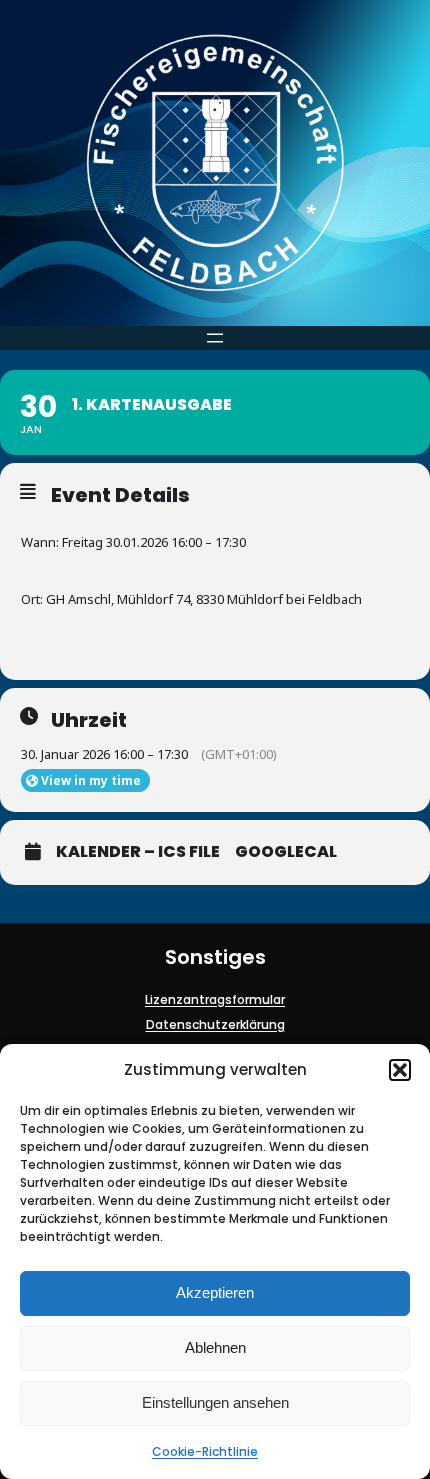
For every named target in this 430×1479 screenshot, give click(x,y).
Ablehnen (215, 1347)
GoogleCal (286, 852)
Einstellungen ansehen (215, 1402)
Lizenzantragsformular (215, 999)
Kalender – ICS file (138, 852)
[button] (400, 1070)
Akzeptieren (215, 1292)
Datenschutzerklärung (215, 1024)
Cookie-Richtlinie (205, 1451)
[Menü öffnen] (215, 338)
